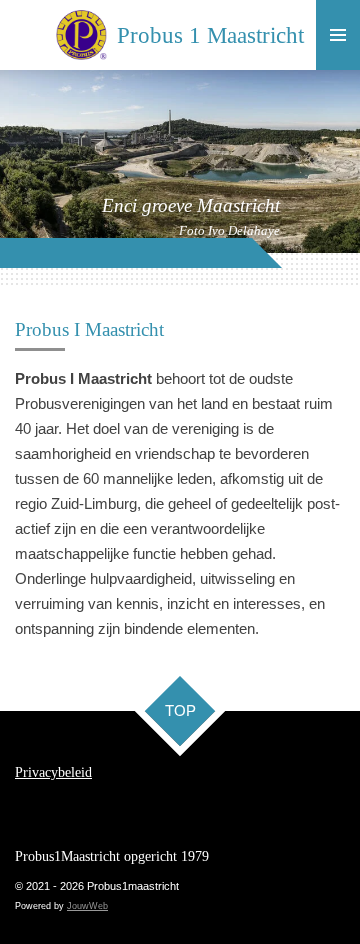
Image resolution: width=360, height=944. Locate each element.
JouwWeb (87, 906)
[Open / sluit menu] (338, 35)
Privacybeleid (53, 772)
